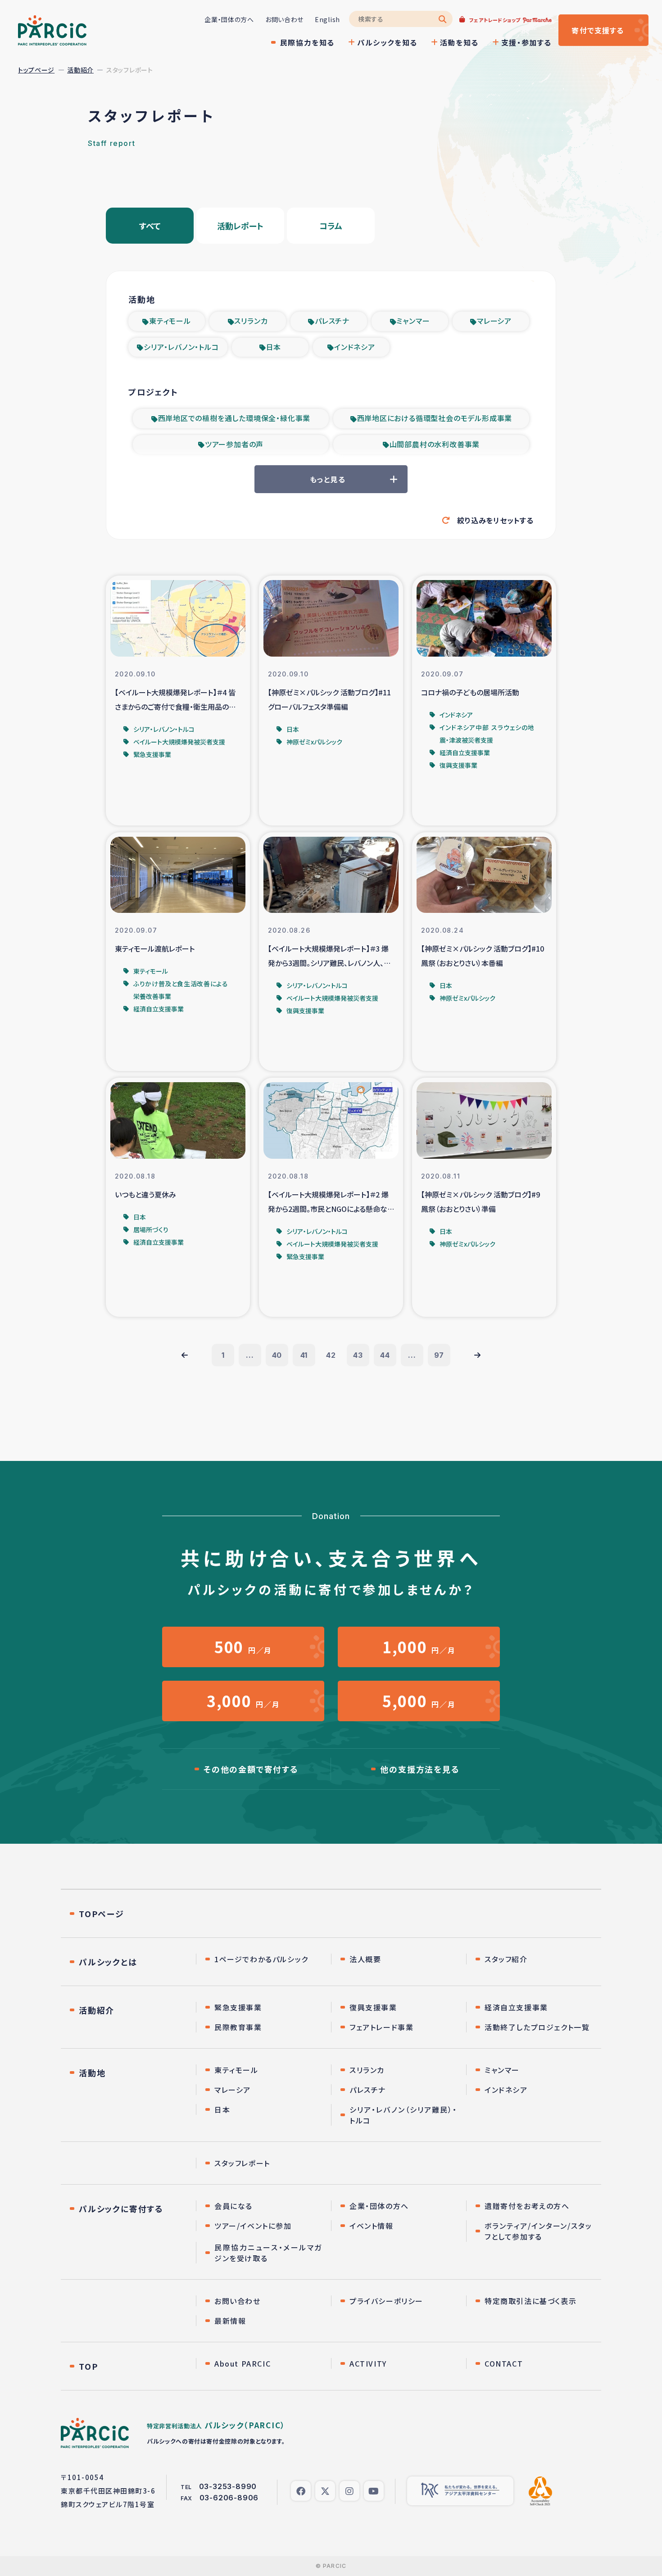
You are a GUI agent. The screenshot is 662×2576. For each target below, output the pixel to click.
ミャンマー (413, 321)
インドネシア (355, 347)
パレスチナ (332, 321)
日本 (274, 347)
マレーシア (494, 321)
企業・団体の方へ (229, 19)
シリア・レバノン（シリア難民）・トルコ (403, 2115)
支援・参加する (526, 42)
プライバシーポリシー (386, 2301)
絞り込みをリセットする (495, 520)
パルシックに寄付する (121, 2209)
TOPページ (102, 1914)
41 (304, 1355)
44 (385, 1355)
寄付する (598, 30)
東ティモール (170, 321)
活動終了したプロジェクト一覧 (537, 2027)
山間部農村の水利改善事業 (435, 444)
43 (358, 1355)
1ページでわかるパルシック (261, 1959)
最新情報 (230, 2321)
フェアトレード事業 (381, 2027)
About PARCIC (243, 2363)
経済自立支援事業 (516, 2007)
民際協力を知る (307, 42)
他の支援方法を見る (420, 1769)
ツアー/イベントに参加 (253, 2226)
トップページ (36, 70)
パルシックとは (108, 1962)
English (327, 19)
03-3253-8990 (228, 2486)
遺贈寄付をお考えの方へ (527, 2206)
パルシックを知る (387, 42)
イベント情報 (372, 2226)
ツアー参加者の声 (234, 444)
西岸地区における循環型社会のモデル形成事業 (435, 418)
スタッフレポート (242, 2163)
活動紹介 (80, 70)
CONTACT (504, 2363)
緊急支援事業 (238, 2007)
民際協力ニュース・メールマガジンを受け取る (268, 2253)
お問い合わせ (284, 19)
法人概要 (365, 1959)
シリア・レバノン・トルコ (181, 347)
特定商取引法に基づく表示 (531, 2301)
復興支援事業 (373, 2007)
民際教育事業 (238, 2027)
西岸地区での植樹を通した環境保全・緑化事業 (234, 418)
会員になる (234, 2206)
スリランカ (251, 321)
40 (277, 1355)
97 (439, 1355)
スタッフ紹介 (506, 1959)
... (250, 1355)
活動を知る (459, 42)
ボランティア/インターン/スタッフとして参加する (538, 2231)
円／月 (243, 1647)
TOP (88, 2366)
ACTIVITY (368, 2363)
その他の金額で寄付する (251, 1769)
